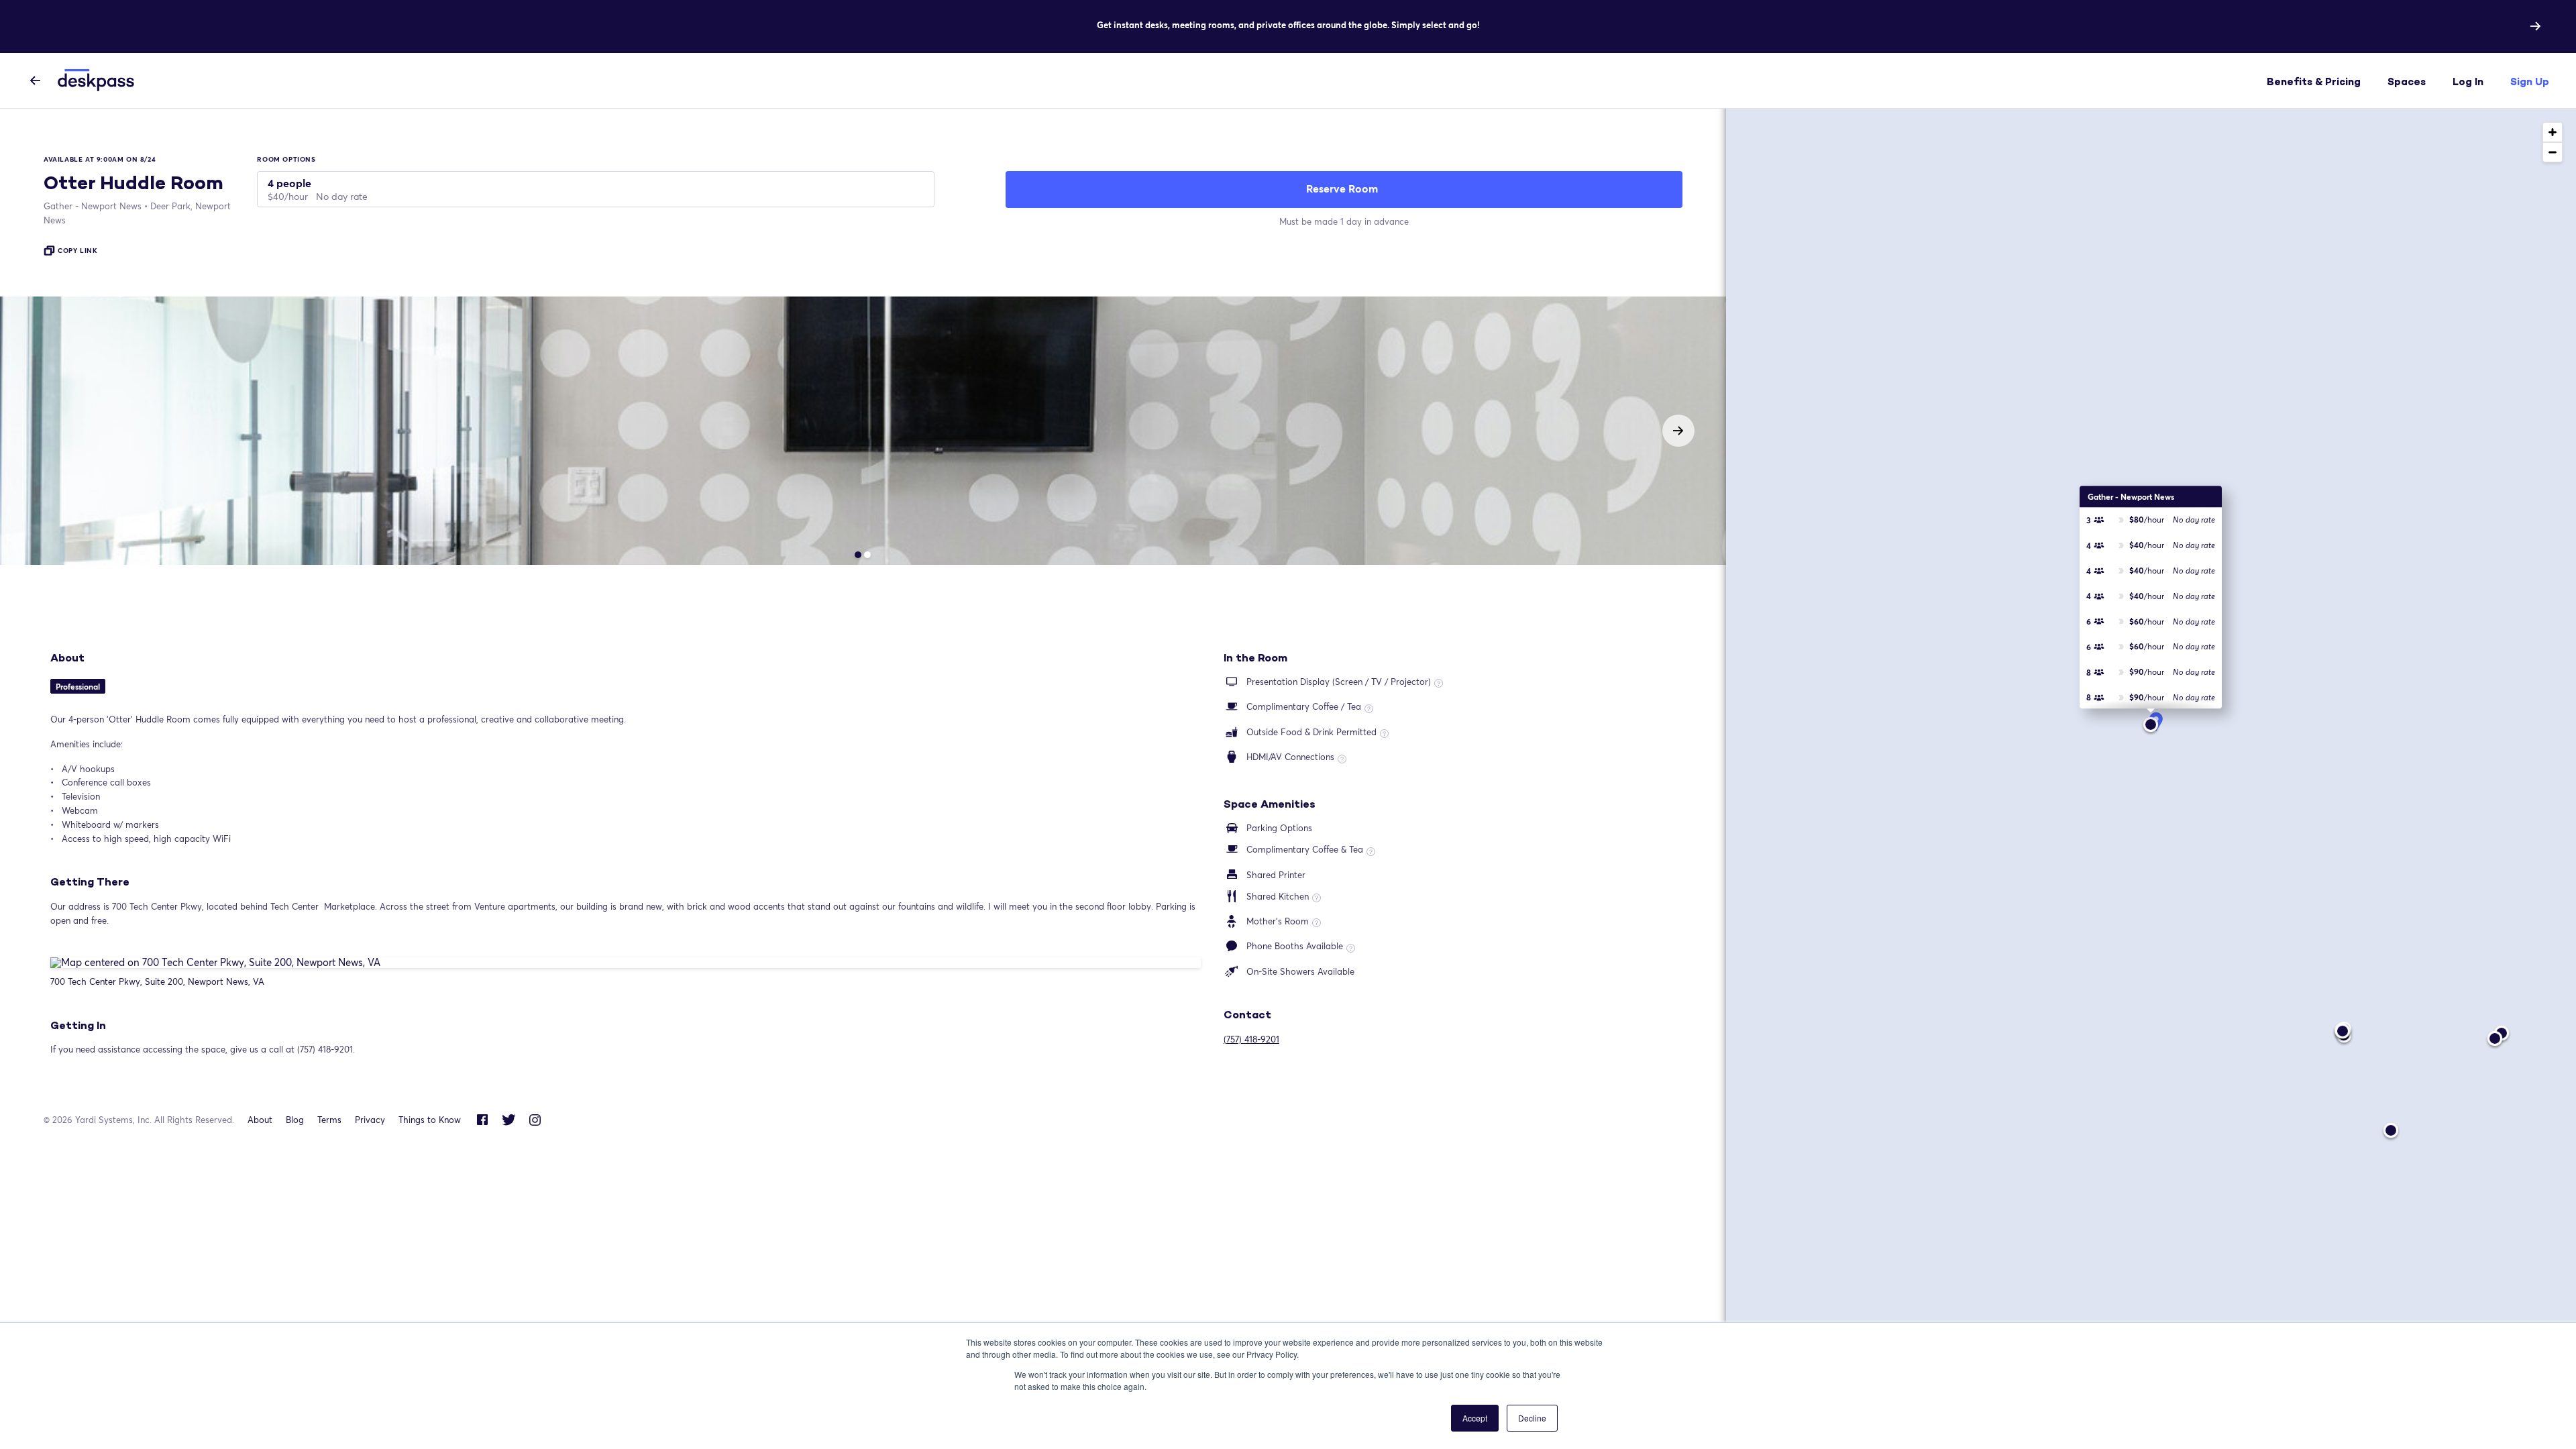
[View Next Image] (1678, 431)
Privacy (370, 1120)
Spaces (2407, 82)
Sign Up (2530, 82)
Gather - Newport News (93, 206)
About (260, 1120)
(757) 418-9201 (1251, 1039)
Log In (2468, 82)
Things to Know (430, 1120)
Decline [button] (1532, 1418)
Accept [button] (1475, 1418)
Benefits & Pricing (2314, 82)
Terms (329, 1120)
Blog (295, 1120)
